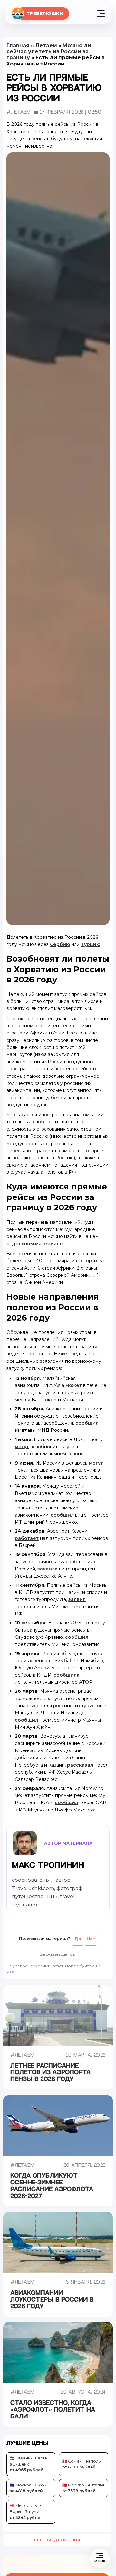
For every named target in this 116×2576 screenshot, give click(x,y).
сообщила (67, 1675)
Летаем (46, 45)
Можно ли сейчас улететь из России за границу (49, 52)
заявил (77, 1599)
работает (27, 1538)
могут (22, 1447)
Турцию (91, 944)
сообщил (87, 1423)
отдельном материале (35, 1244)
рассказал (80, 1765)
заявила (48, 1569)
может (74, 1385)
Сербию (60, 944)
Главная (18, 45)
